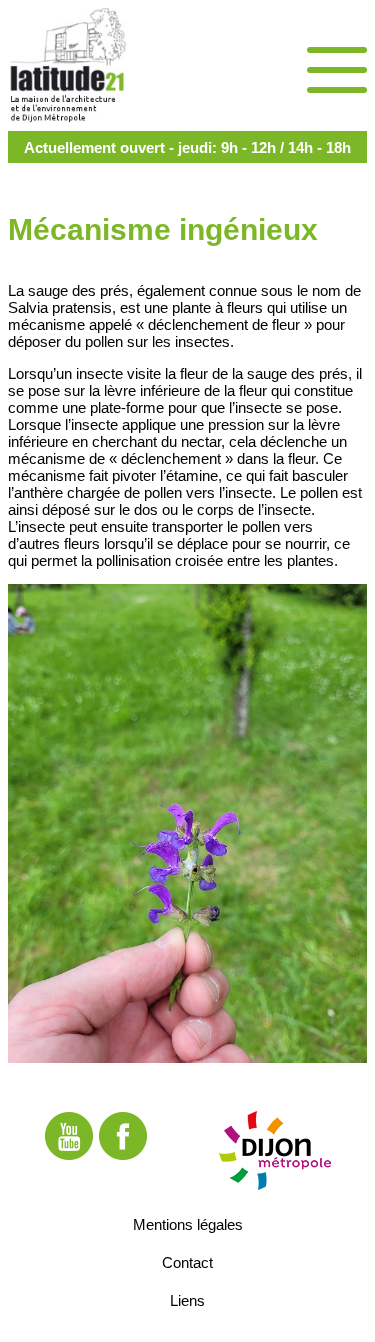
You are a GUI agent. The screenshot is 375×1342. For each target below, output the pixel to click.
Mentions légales (188, 1223)
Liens (187, 1299)
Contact (187, 1261)
